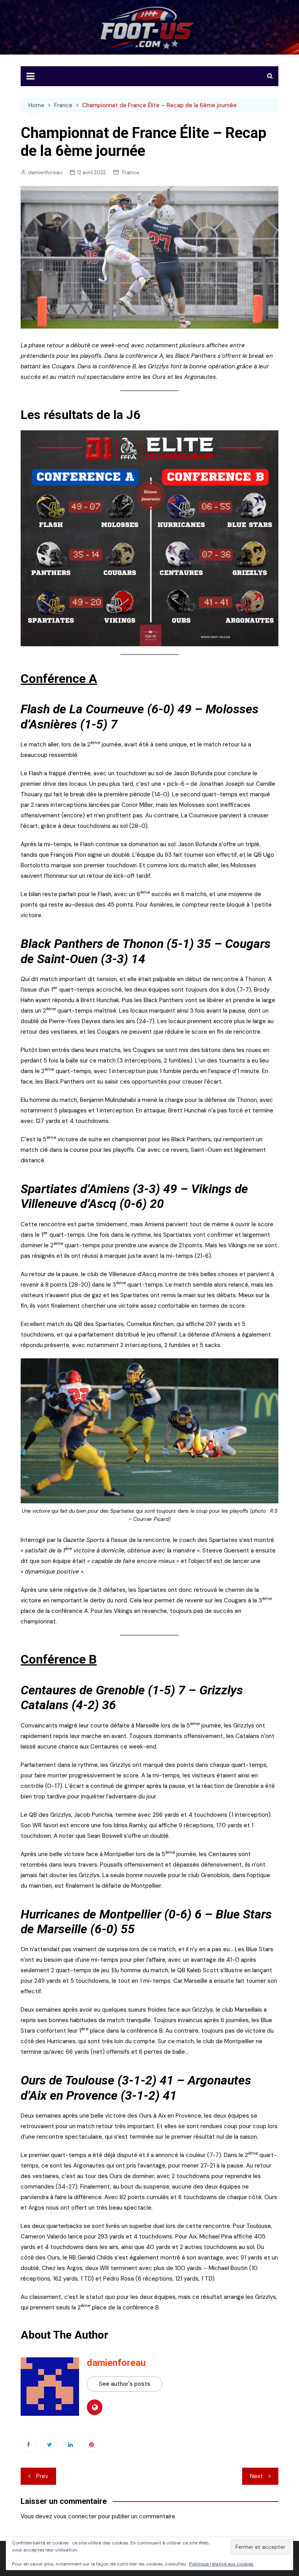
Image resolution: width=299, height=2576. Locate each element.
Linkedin (70, 2444)
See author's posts (125, 2384)
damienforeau (45, 172)
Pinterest (91, 2444)
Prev (42, 2476)
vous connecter (75, 2516)
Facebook (28, 2444)
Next (256, 2476)
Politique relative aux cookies (221, 2564)
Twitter (49, 2444)
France (131, 172)
